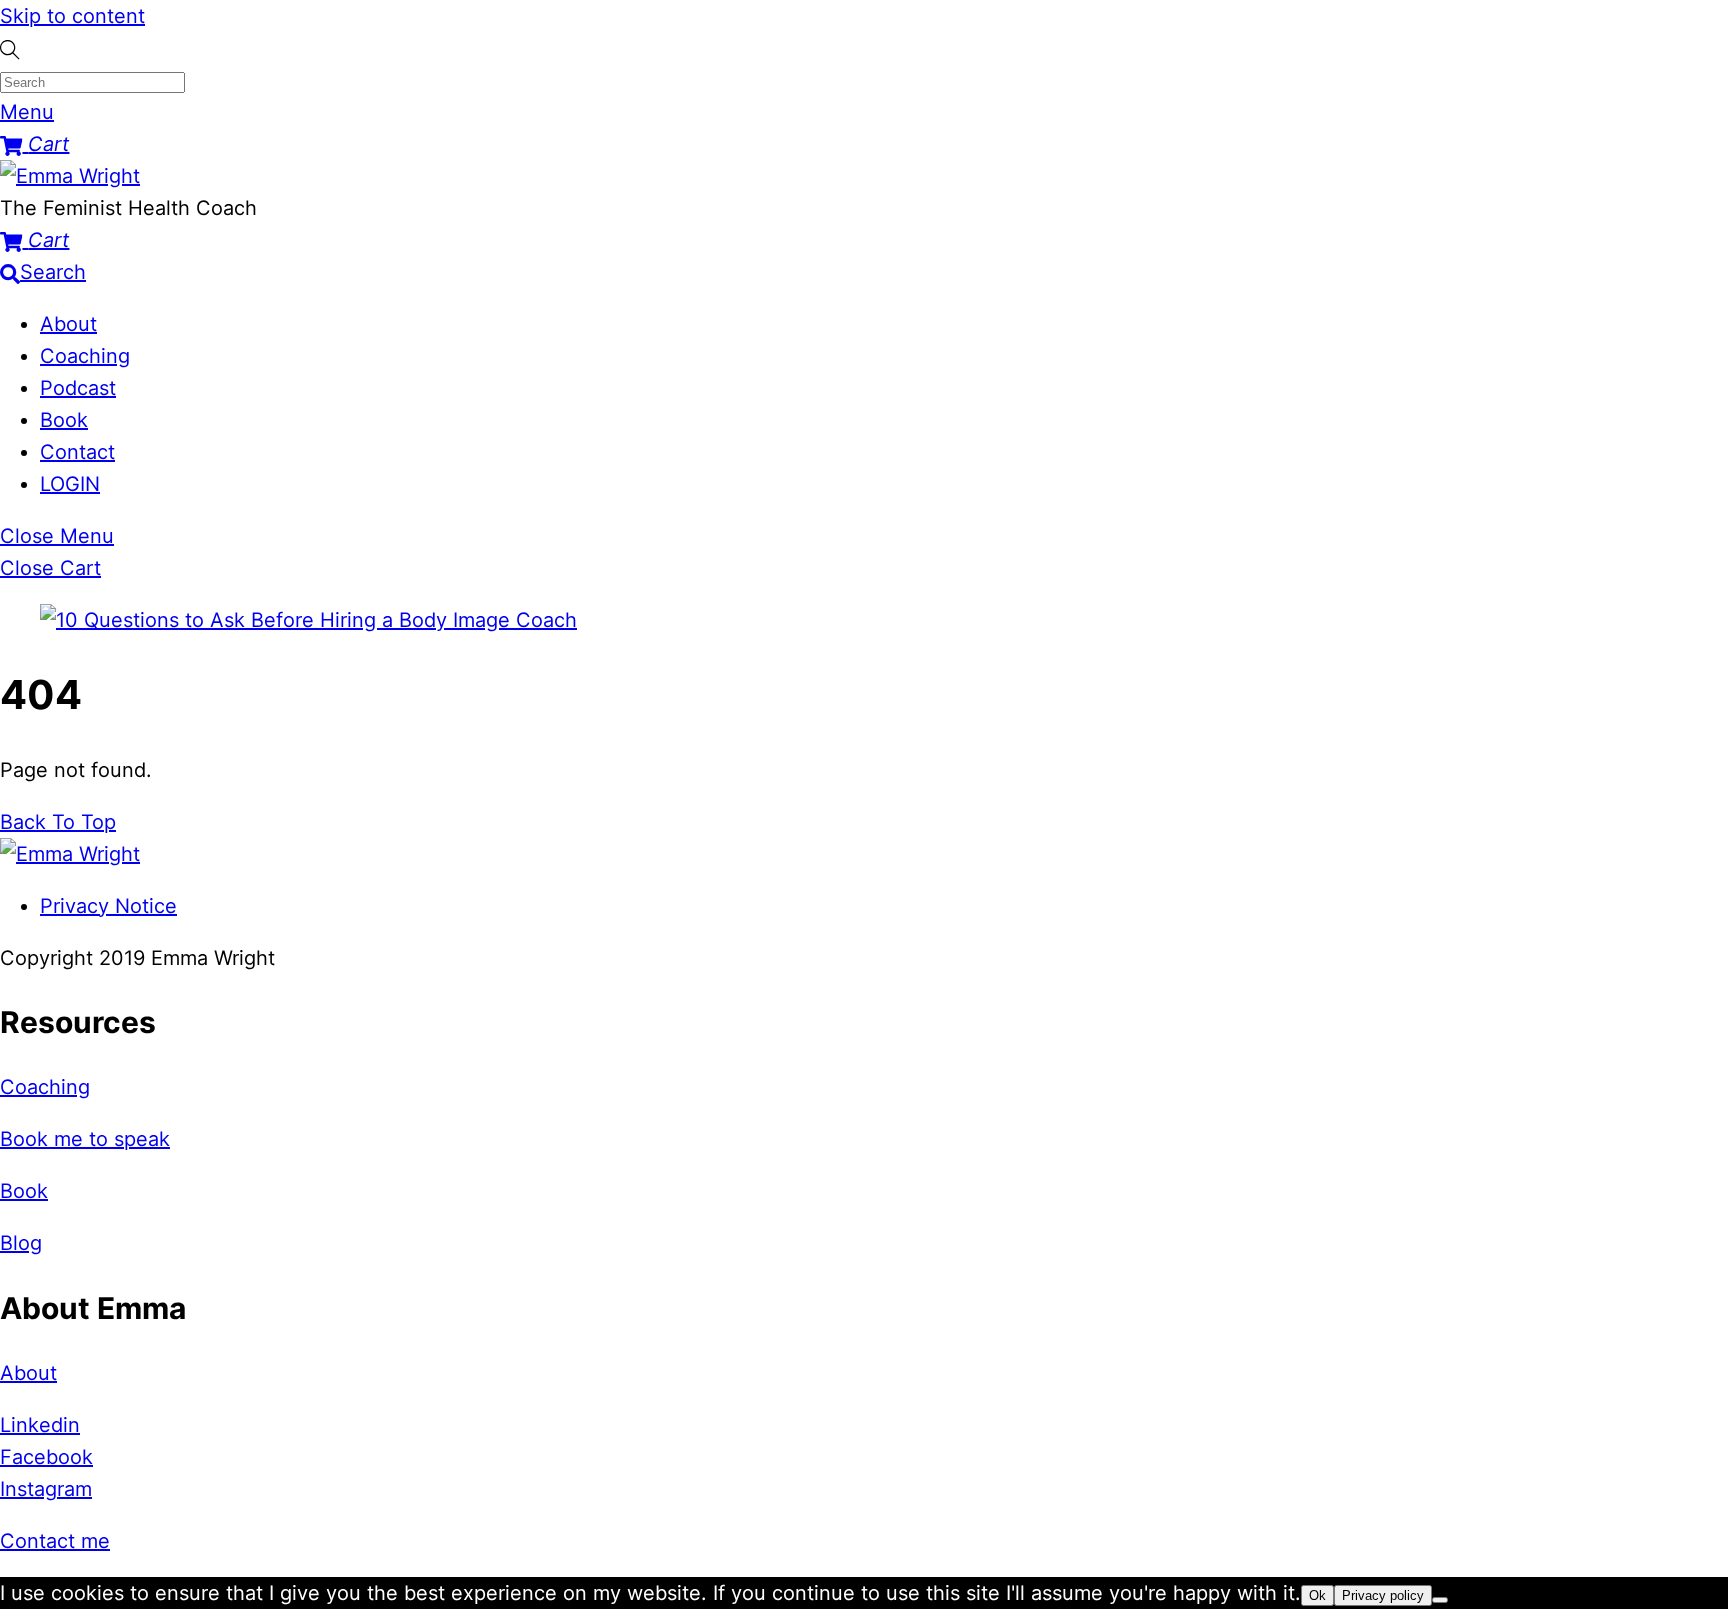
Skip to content (72, 16)
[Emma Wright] (70, 176)
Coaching (85, 356)
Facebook (46, 1457)
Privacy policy (1383, 1595)
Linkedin (40, 1425)
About (68, 324)
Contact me (55, 1541)
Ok (1317, 1595)
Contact (77, 452)
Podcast (78, 388)
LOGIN (70, 484)
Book (64, 420)
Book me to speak (85, 1139)
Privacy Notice (108, 906)
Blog (21, 1243)
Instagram (46, 1489)
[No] (1440, 1600)
